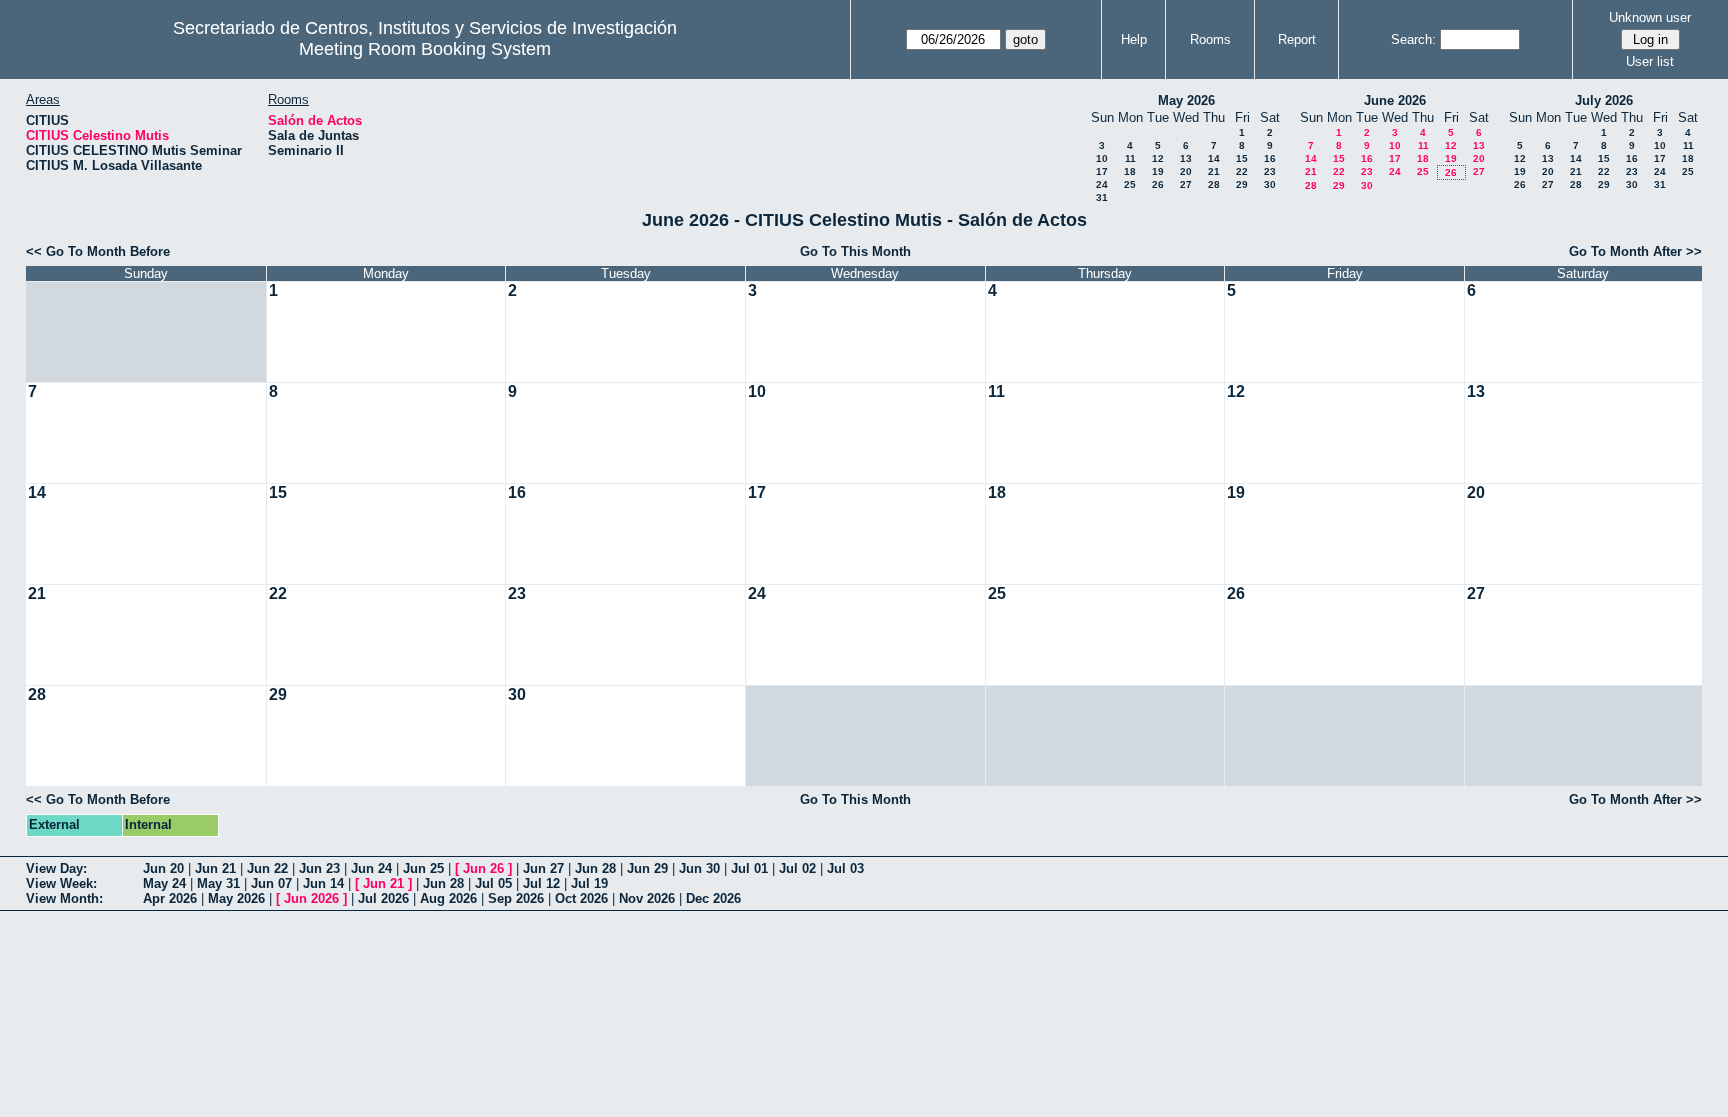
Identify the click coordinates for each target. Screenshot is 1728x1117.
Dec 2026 (713, 898)
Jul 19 (589, 883)
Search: (1413, 39)
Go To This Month (855, 251)
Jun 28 (595, 868)
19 (1158, 171)
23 (1270, 171)
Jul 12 (541, 883)
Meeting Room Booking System (425, 49)
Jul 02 (797, 868)
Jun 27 (543, 868)
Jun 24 (371, 868)
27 (1186, 184)
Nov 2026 (647, 898)
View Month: (64, 898)
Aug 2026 (448, 898)
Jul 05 (493, 883)
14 (1214, 158)
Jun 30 (699, 868)
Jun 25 (423, 868)
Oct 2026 (581, 898)
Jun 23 (319, 868)
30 (1270, 184)
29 (1242, 184)
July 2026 (1604, 100)
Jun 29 (647, 868)
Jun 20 (163, 868)
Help (1134, 39)
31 (1102, 197)
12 (1158, 158)
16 (1270, 158)
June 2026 (1395, 100)
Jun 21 (215, 868)
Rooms (1210, 39)
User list (1650, 61)
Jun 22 (267, 868)
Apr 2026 (170, 898)
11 (1130, 158)
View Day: (56, 868)
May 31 (218, 883)
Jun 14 (323, 883)
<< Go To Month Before (98, 251)
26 (1158, 184)
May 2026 (1186, 100)
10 (1102, 158)
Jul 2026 (383, 898)
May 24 (164, 883)
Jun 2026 (311, 898)
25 (1130, 184)
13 (1186, 158)
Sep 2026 (516, 898)
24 (1102, 184)
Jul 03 (845, 868)
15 (1242, 158)
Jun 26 (483, 868)
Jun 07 (271, 883)
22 (1242, 171)
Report (1297, 39)
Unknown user (1650, 17)
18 (1130, 171)
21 (1214, 171)
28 (1214, 184)
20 (1186, 171)
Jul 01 (749, 868)
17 (1102, 171)
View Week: (61, 883)
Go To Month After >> (1635, 251)
